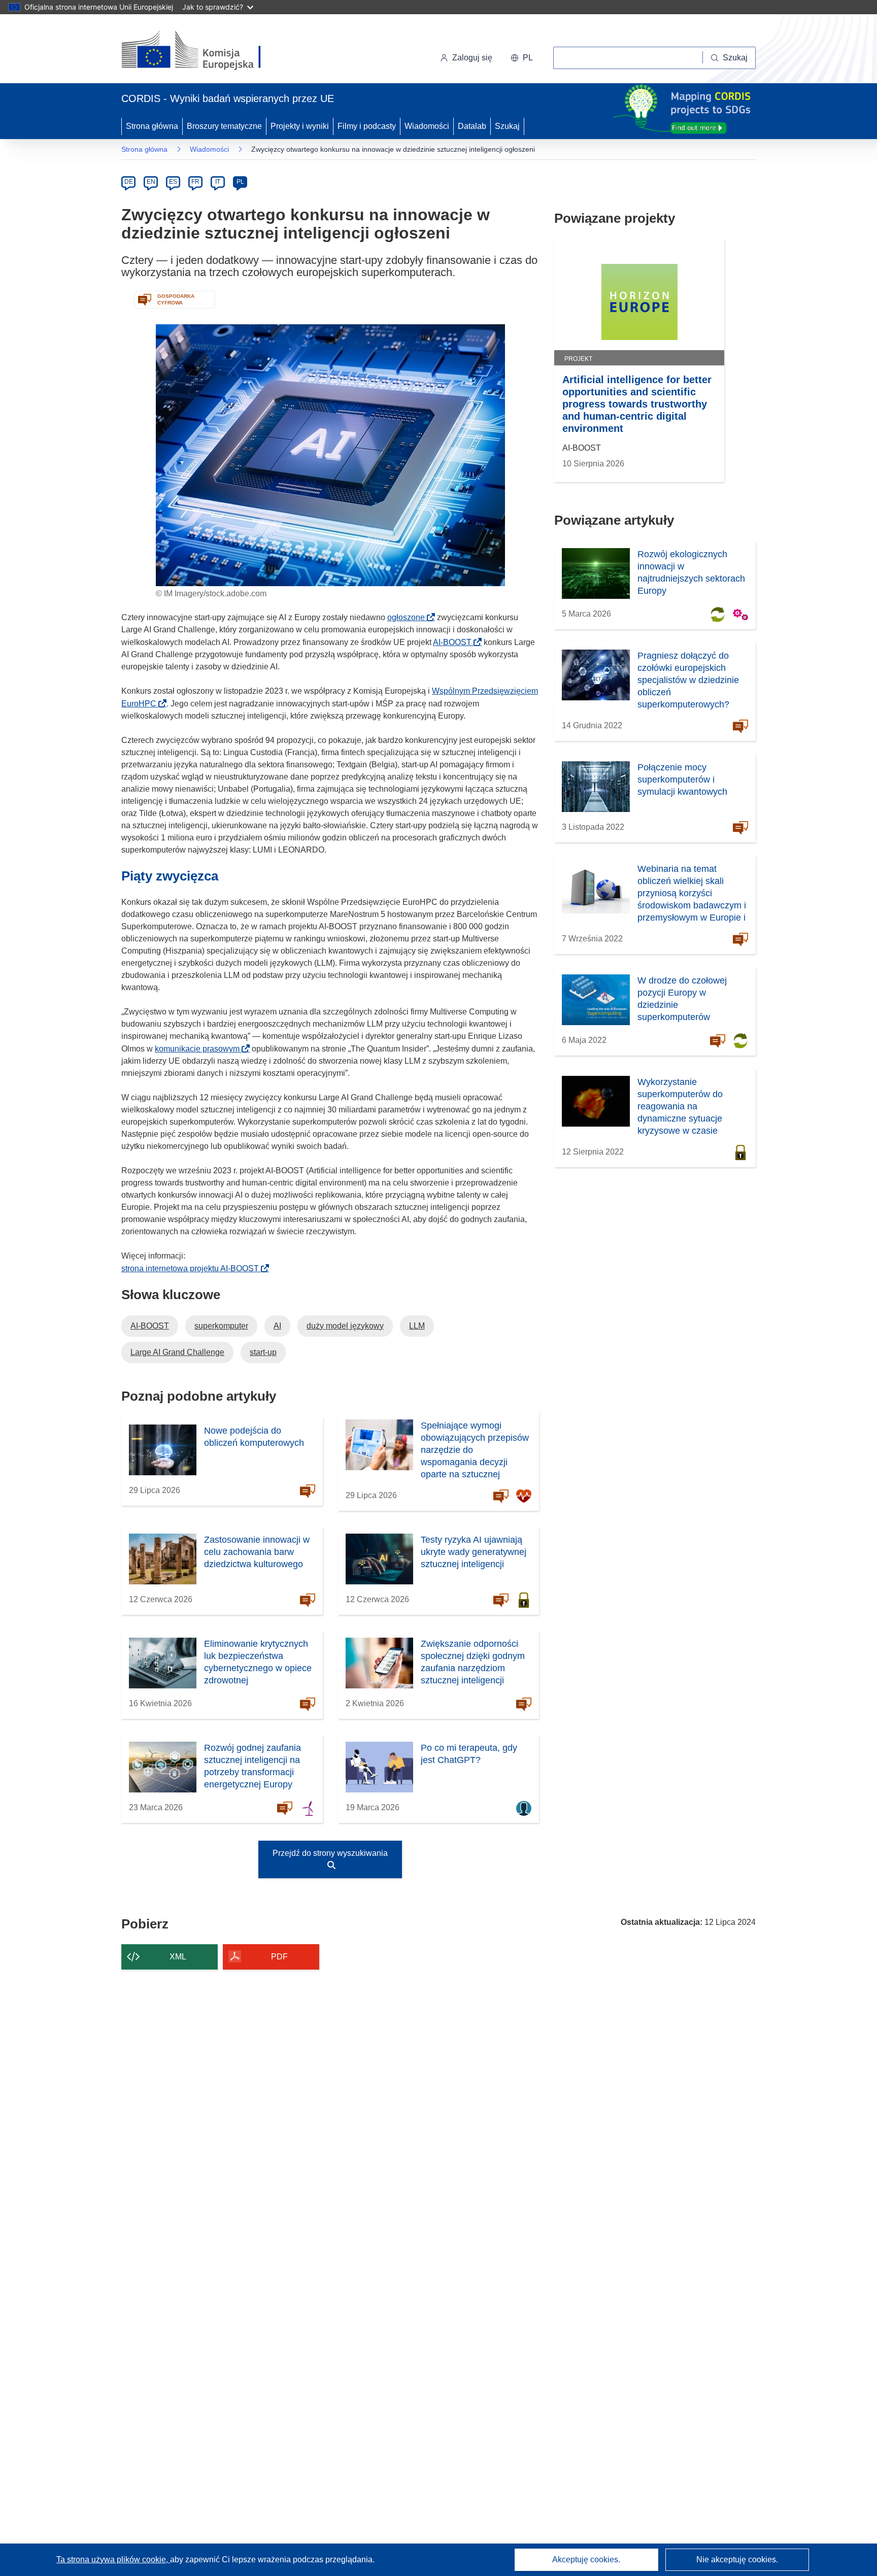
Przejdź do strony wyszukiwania (330, 1853)
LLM (417, 1326)
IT (218, 182)
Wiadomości (427, 126)
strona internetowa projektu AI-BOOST (193, 1268)
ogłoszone (409, 617)
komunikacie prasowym (200, 1049)
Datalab (472, 126)
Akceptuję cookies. (586, 2560)
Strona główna (152, 126)
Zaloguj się (472, 58)
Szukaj (507, 126)
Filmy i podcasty (367, 126)
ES (173, 182)
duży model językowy (345, 1326)
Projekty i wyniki (300, 126)
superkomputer (221, 1326)
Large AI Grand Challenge (177, 1352)
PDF (279, 1957)
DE (129, 182)
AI (277, 1326)
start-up (263, 1352)
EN (151, 182)
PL (240, 182)
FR (195, 182)
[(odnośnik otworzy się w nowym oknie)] (203, 51)
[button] (522, 58)
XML (178, 1957)
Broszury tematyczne (224, 126)
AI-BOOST (455, 642)
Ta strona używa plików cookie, (113, 2560)
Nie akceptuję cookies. (737, 2560)
